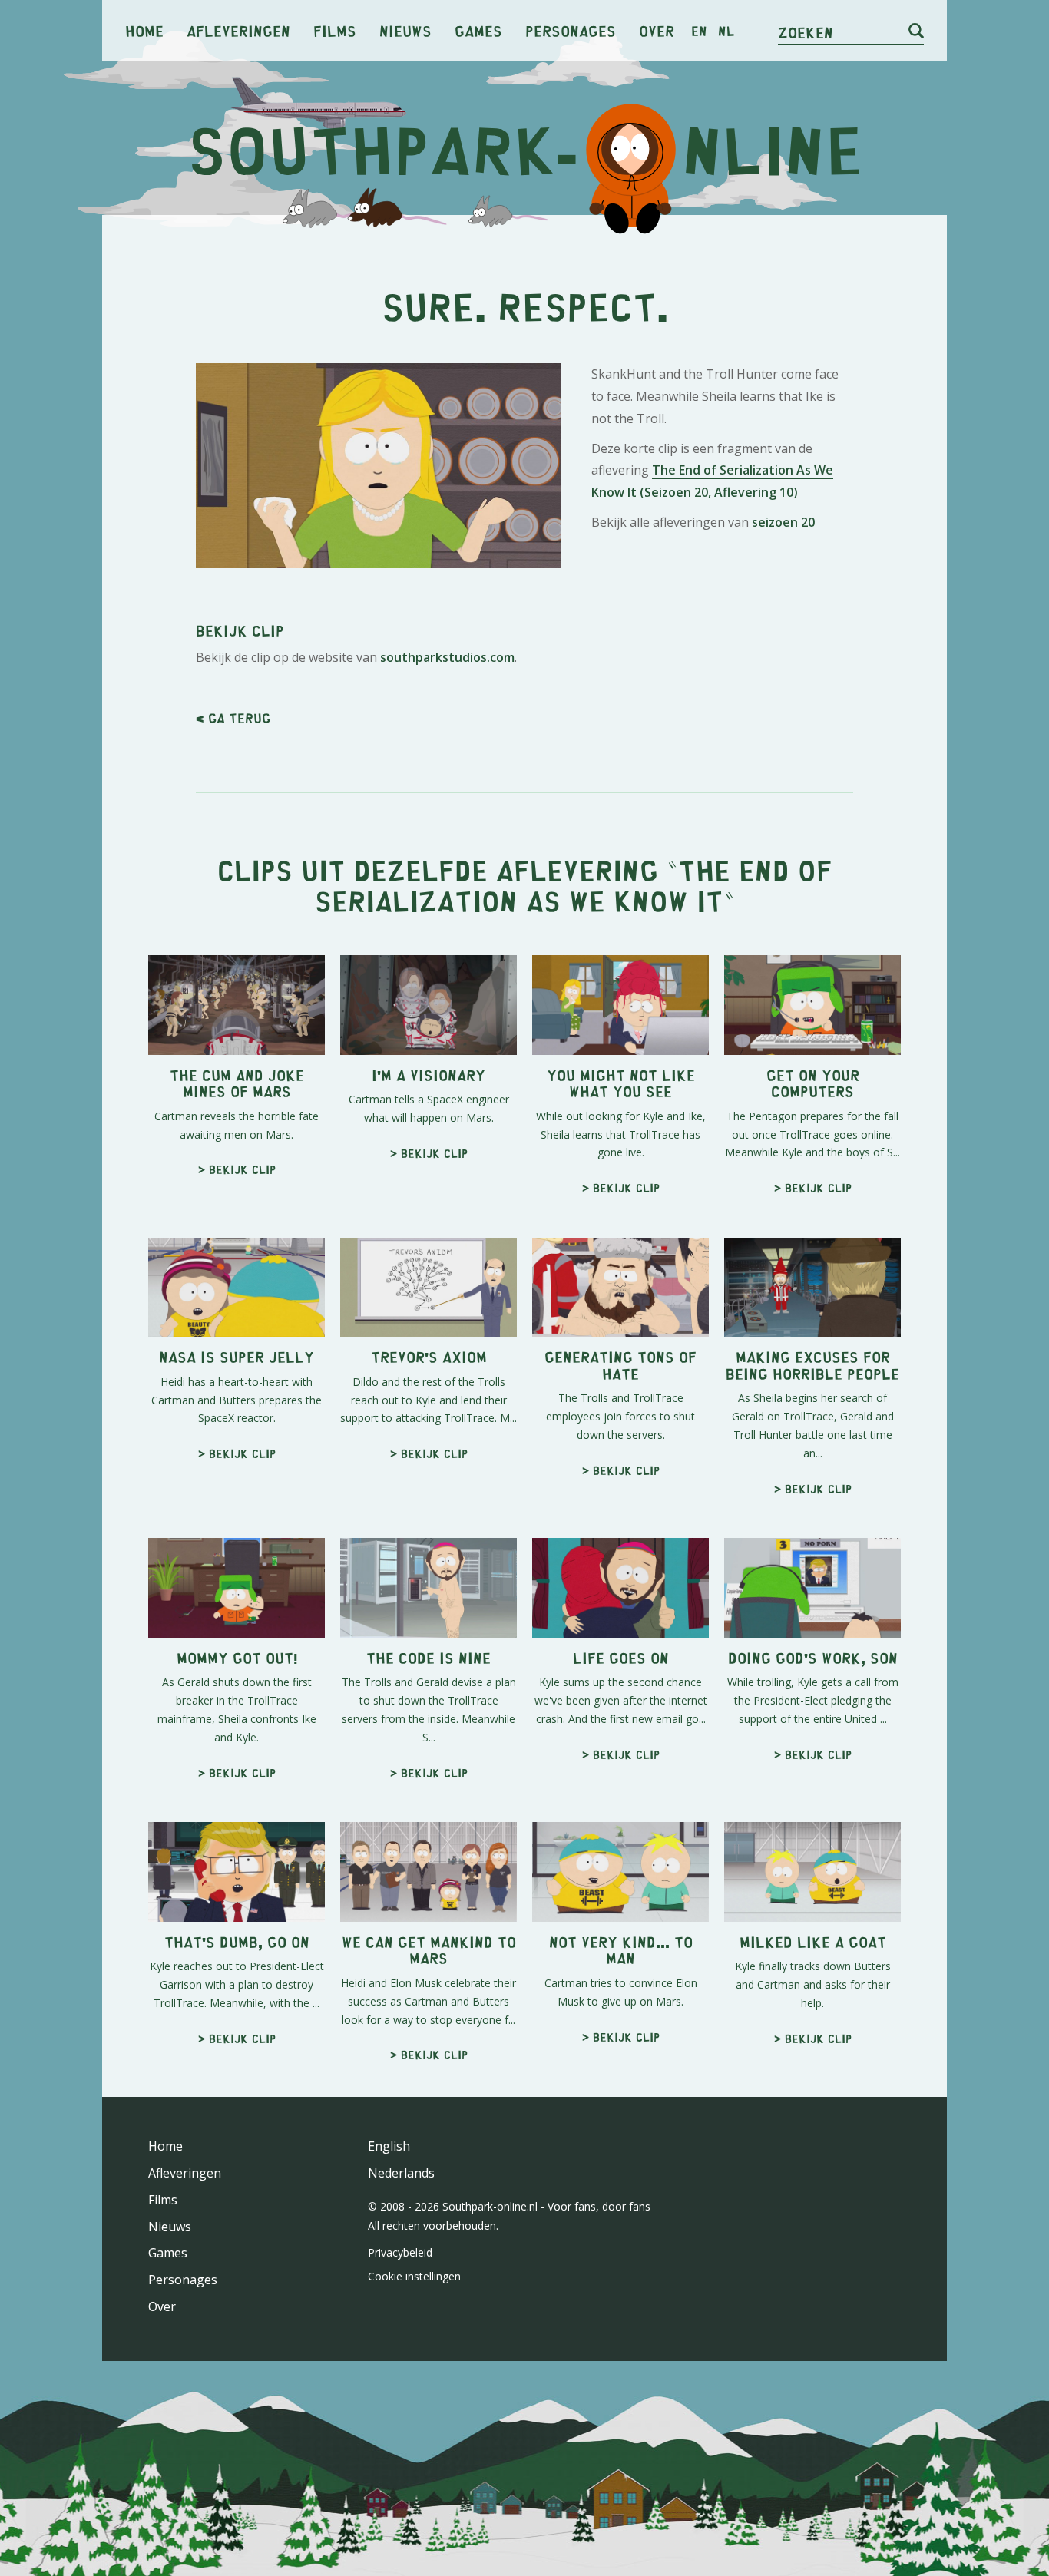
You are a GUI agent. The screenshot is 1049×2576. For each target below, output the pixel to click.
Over (657, 30)
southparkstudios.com (447, 657)
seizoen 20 (783, 522)
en (699, 31)
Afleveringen (238, 30)
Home (144, 30)
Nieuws (405, 30)
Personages (571, 30)
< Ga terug (233, 718)
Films (335, 30)
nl (726, 31)
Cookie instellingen (414, 2276)
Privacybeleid (400, 2252)
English (389, 2146)
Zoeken (806, 32)
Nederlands (401, 2173)
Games (478, 30)
